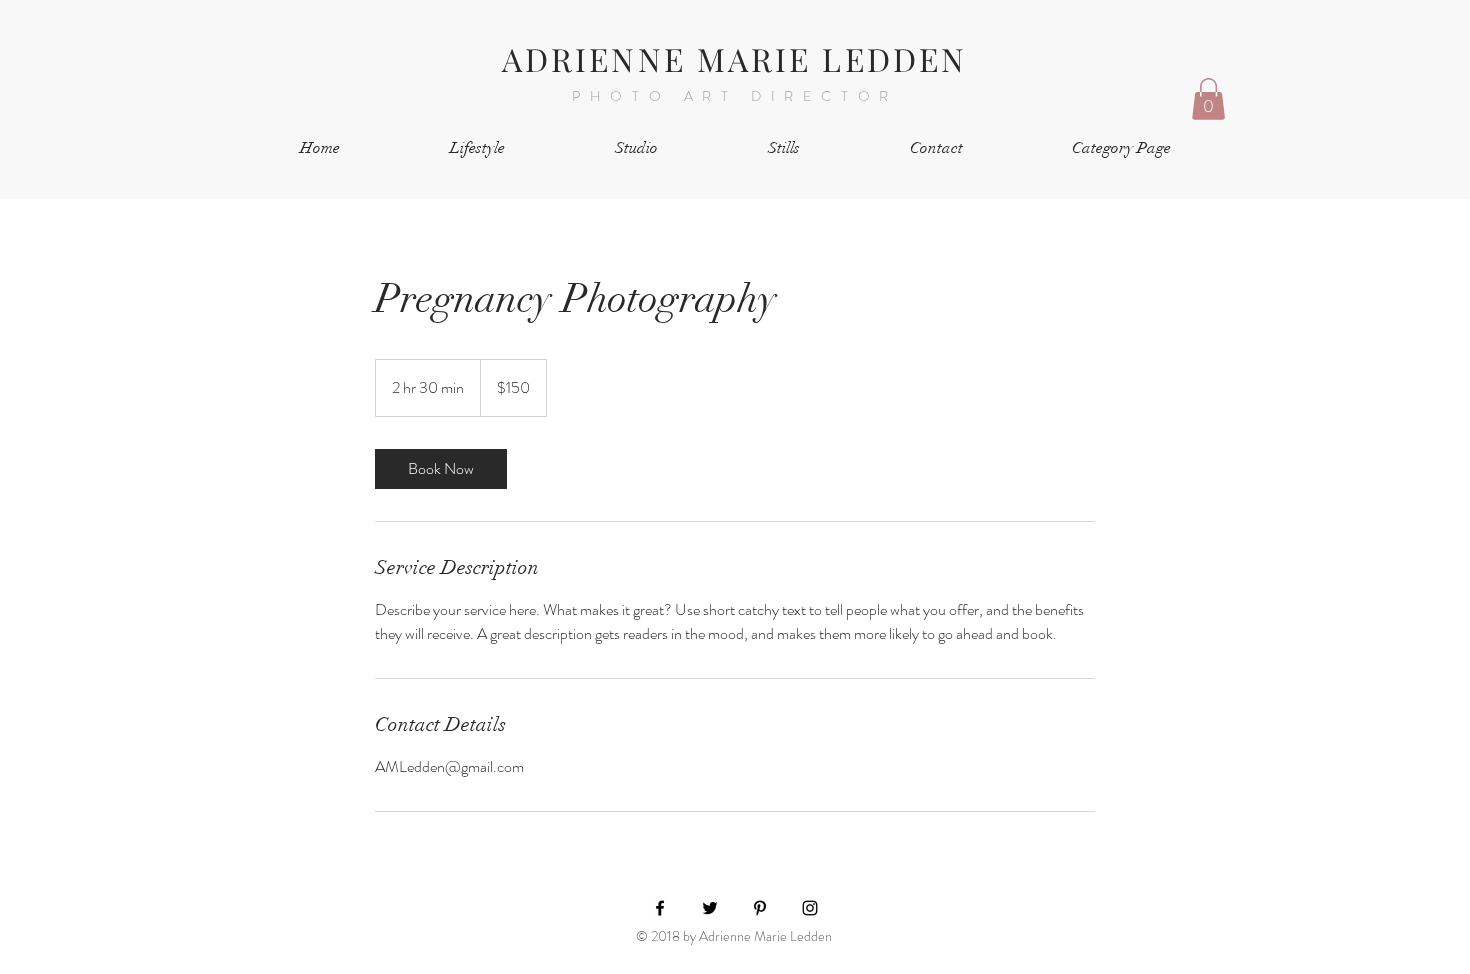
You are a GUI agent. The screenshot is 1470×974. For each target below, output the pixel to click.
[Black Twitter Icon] (710, 908)
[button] (1208, 99)
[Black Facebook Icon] (660, 908)
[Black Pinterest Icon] (760, 908)
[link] (441, 469)
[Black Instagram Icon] (810, 908)
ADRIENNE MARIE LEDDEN (734, 58)
